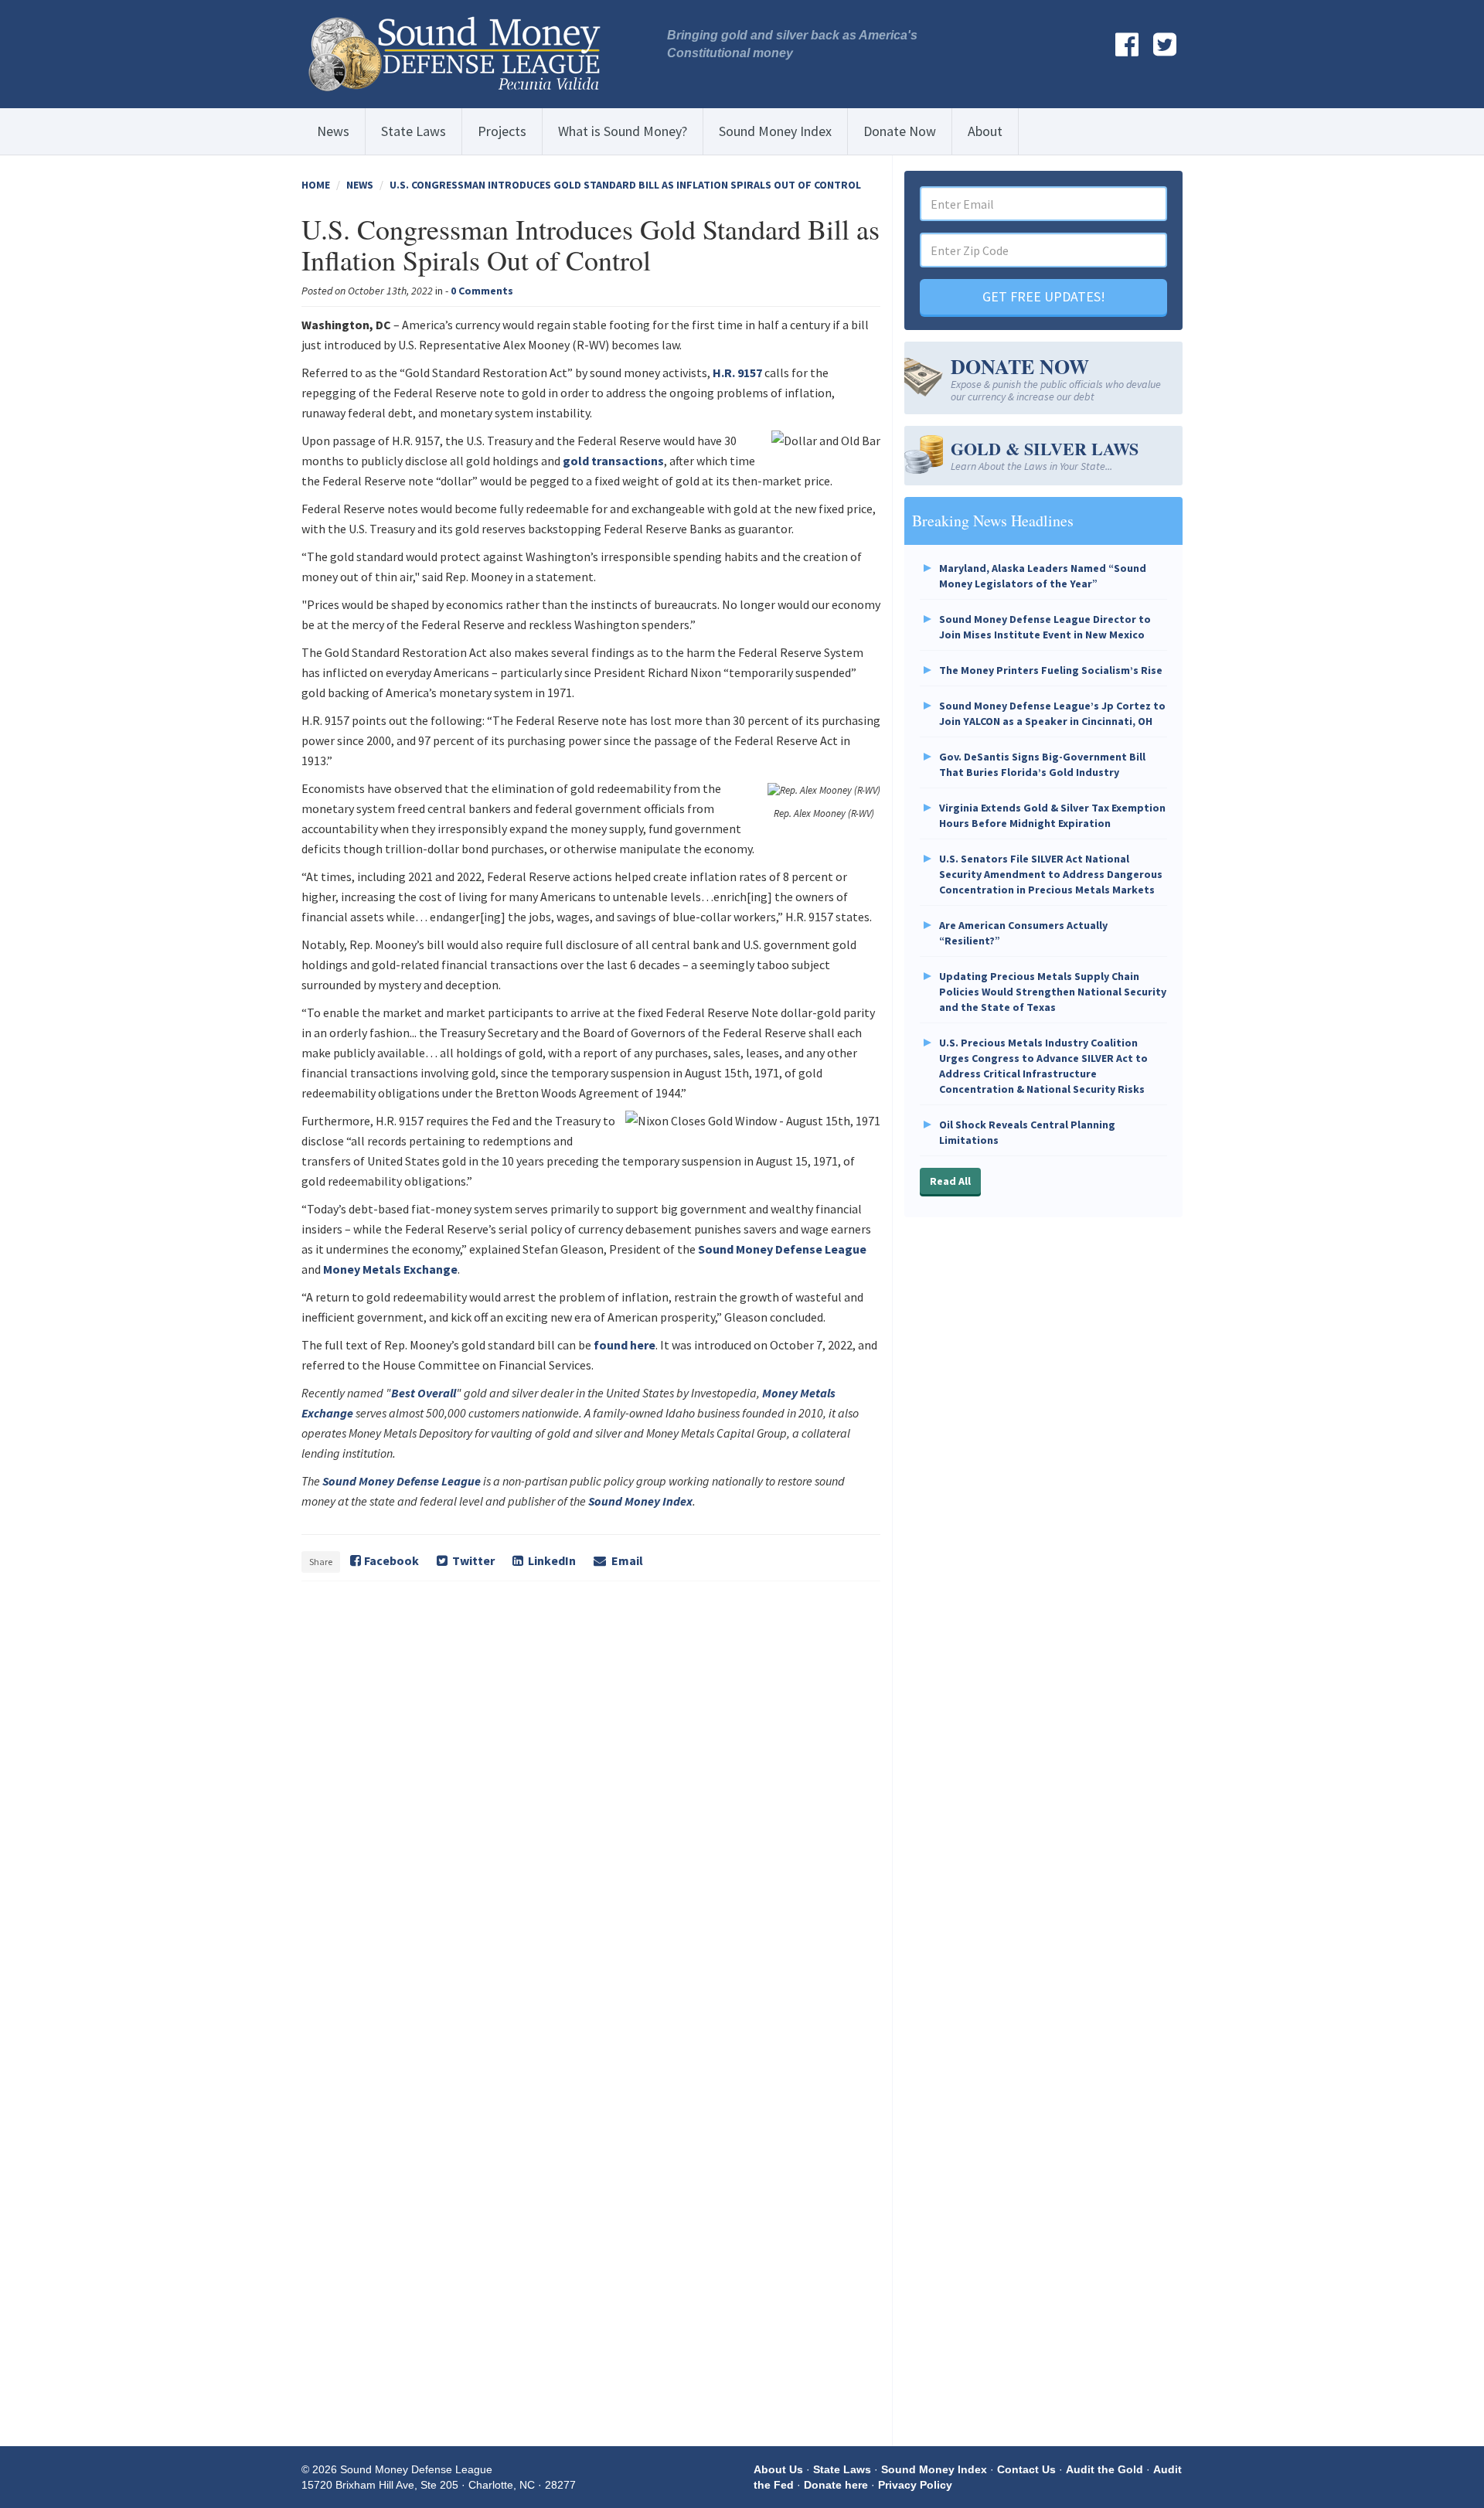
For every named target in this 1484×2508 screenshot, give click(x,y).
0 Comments (482, 291)
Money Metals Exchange (390, 1269)
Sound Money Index (775, 131)
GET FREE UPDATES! (1044, 296)
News (333, 131)
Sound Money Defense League (782, 1249)
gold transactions (613, 461)
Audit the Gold (1104, 2469)
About (985, 131)
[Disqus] (591, 1806)
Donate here (836, 2485)
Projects (502, 131)
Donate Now (900, 131)
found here (625, 1345)
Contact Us (1026, 2469)
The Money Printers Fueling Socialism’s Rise (1051, 670)
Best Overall (424, 1393)
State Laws (414, 131)
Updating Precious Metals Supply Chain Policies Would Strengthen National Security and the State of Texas (1053, 992)
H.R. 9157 (737, 373)
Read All (950, 1181)
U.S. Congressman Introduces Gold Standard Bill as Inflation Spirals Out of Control (625, 185)
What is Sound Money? (623, 131)
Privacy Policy (915, 2485)
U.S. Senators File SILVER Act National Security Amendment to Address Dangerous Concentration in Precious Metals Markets (1051, 874)
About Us (778, 2469)
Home (316, 185)
